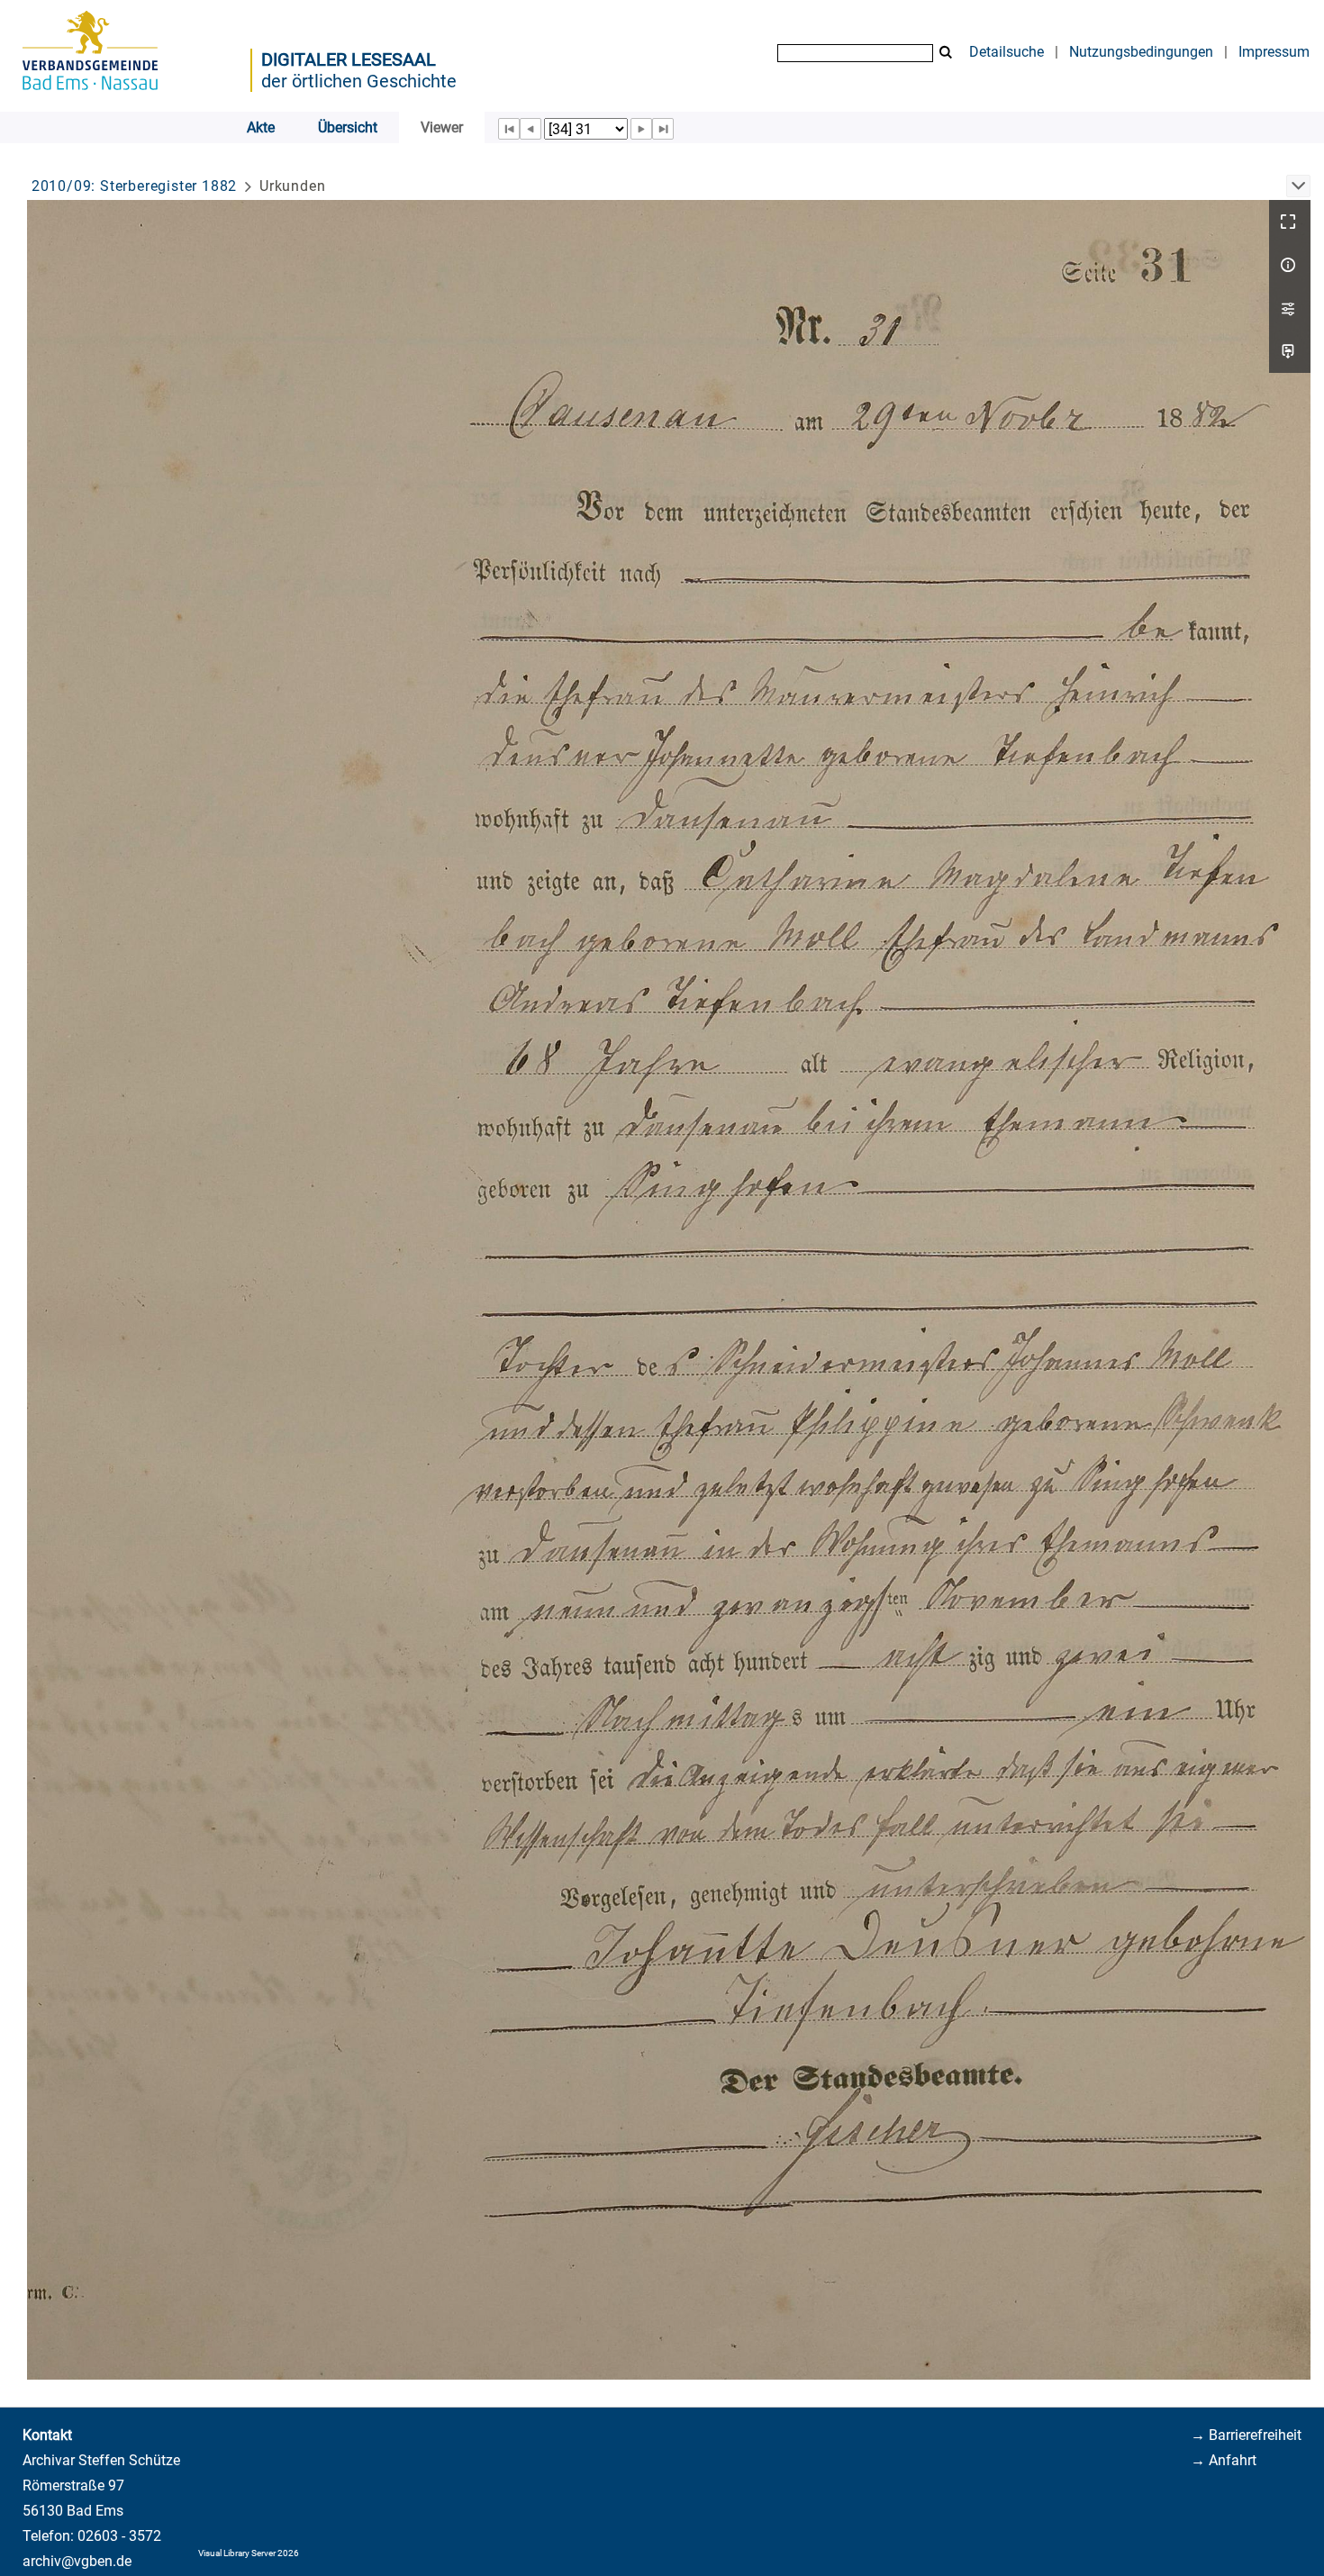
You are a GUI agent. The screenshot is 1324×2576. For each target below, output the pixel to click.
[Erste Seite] (509, 129)
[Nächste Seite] (641, 129)
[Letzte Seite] (663, 129)
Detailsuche (1007, 52)
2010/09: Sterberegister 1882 (134, 186)
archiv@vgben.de (77, 2561)
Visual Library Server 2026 (249, 2553)
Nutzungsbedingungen (1141, 52)
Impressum (1274, 52)
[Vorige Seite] (531, 129)
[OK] (946, 53)
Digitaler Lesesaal (349, 59)
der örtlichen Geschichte (359, 81)
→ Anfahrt (1224, 2460)
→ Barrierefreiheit (1246, 2435)
